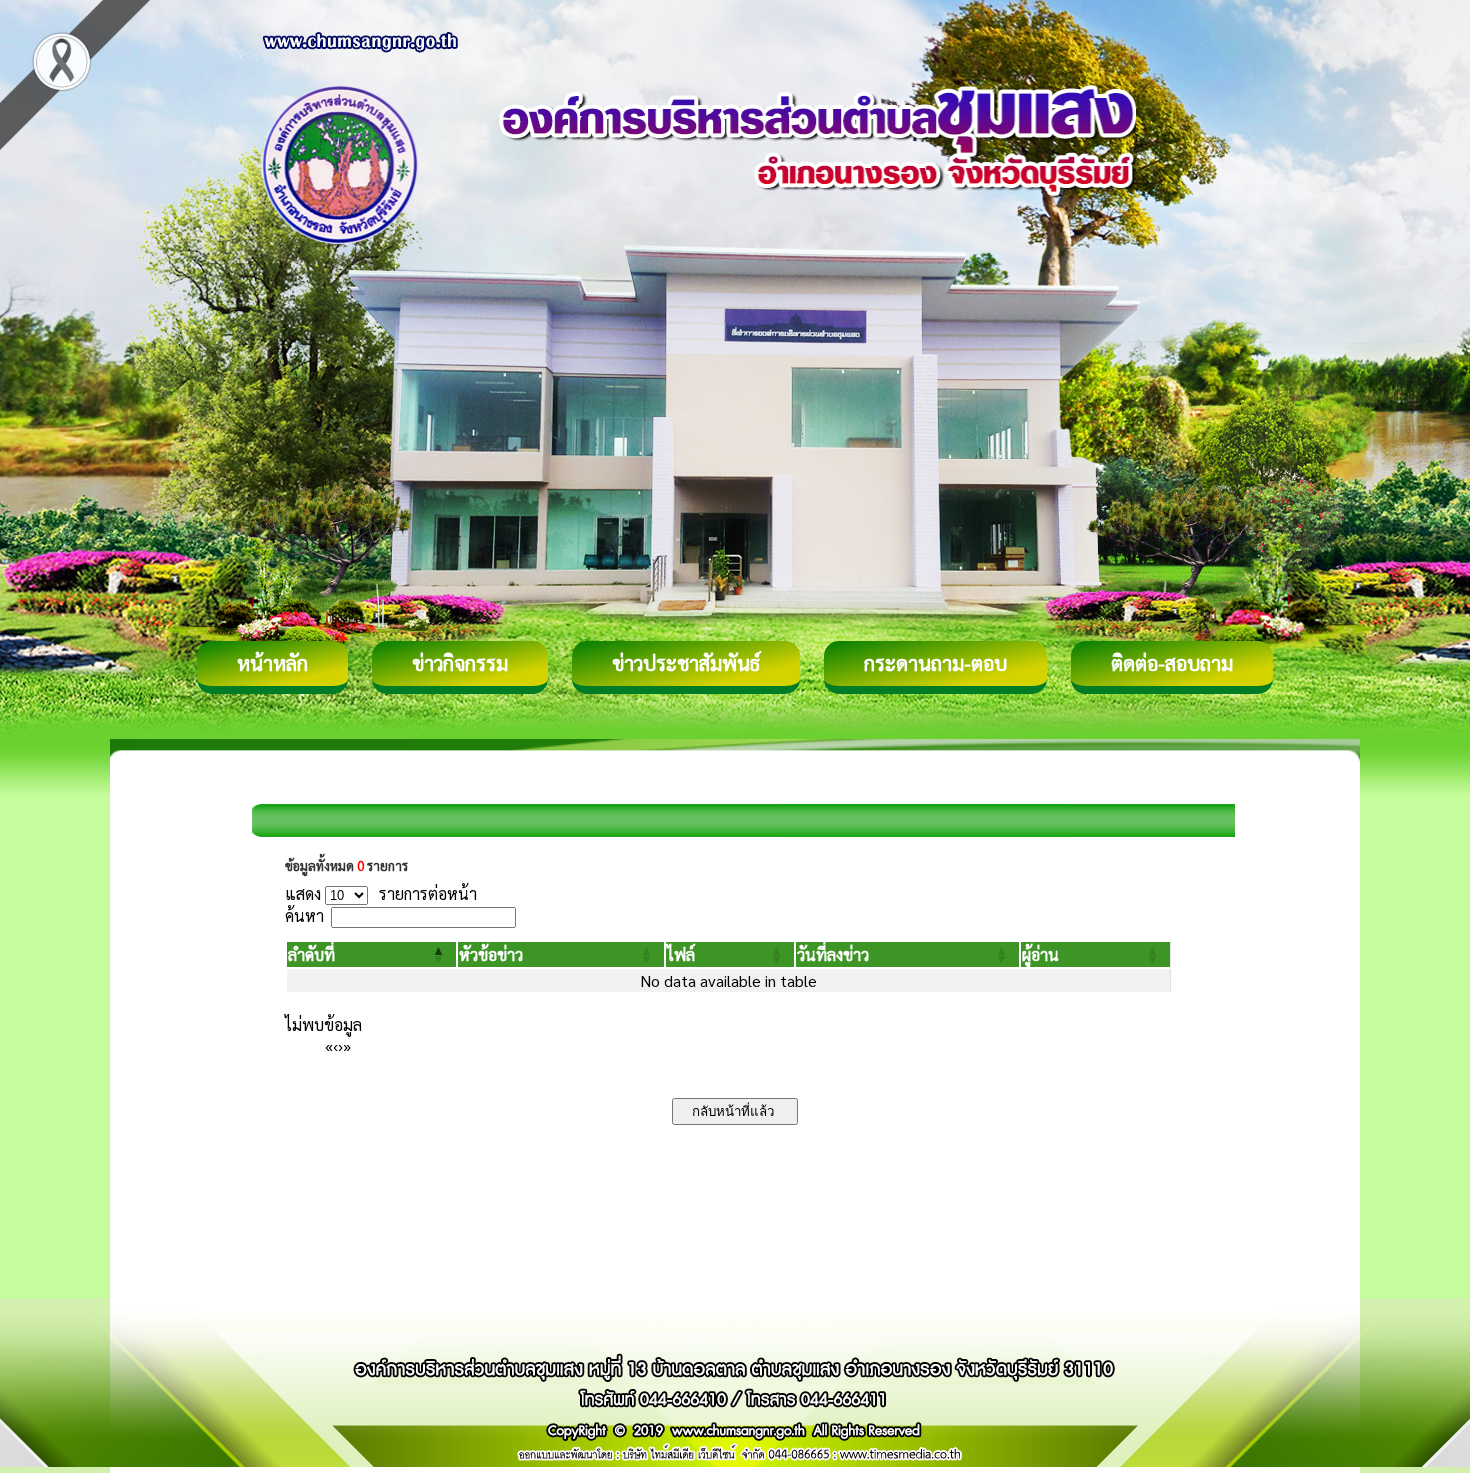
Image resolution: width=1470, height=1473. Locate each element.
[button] (311, 954)
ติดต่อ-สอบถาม (1172, 663)
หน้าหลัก (272, 663)
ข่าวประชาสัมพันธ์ (686, 663)
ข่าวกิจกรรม (460, 663)
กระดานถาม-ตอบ (935, 663)
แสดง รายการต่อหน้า (381, 893)
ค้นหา (304, 915)
